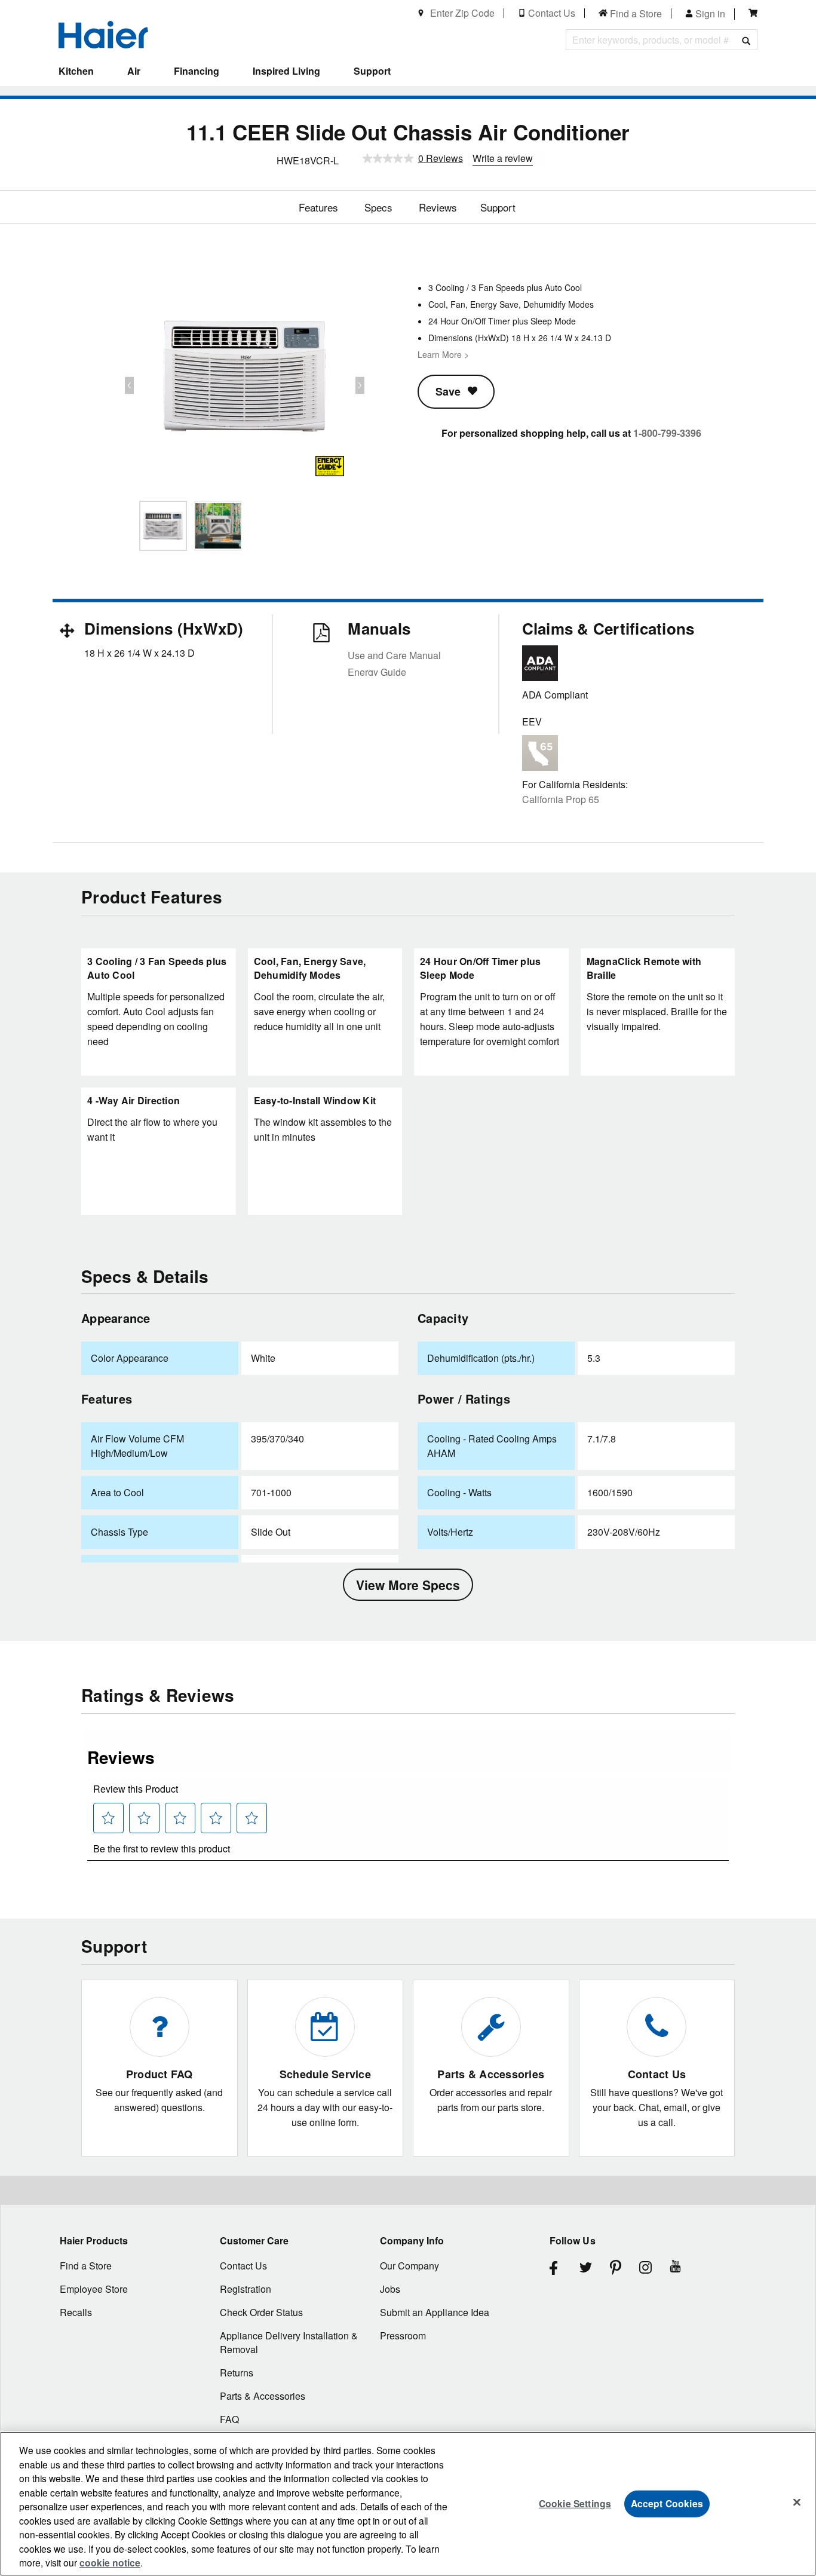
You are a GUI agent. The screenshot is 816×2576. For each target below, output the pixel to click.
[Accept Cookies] (797, 2503)
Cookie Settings (575, 2503)
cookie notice (110, 2563)
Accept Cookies (667, 2503)
